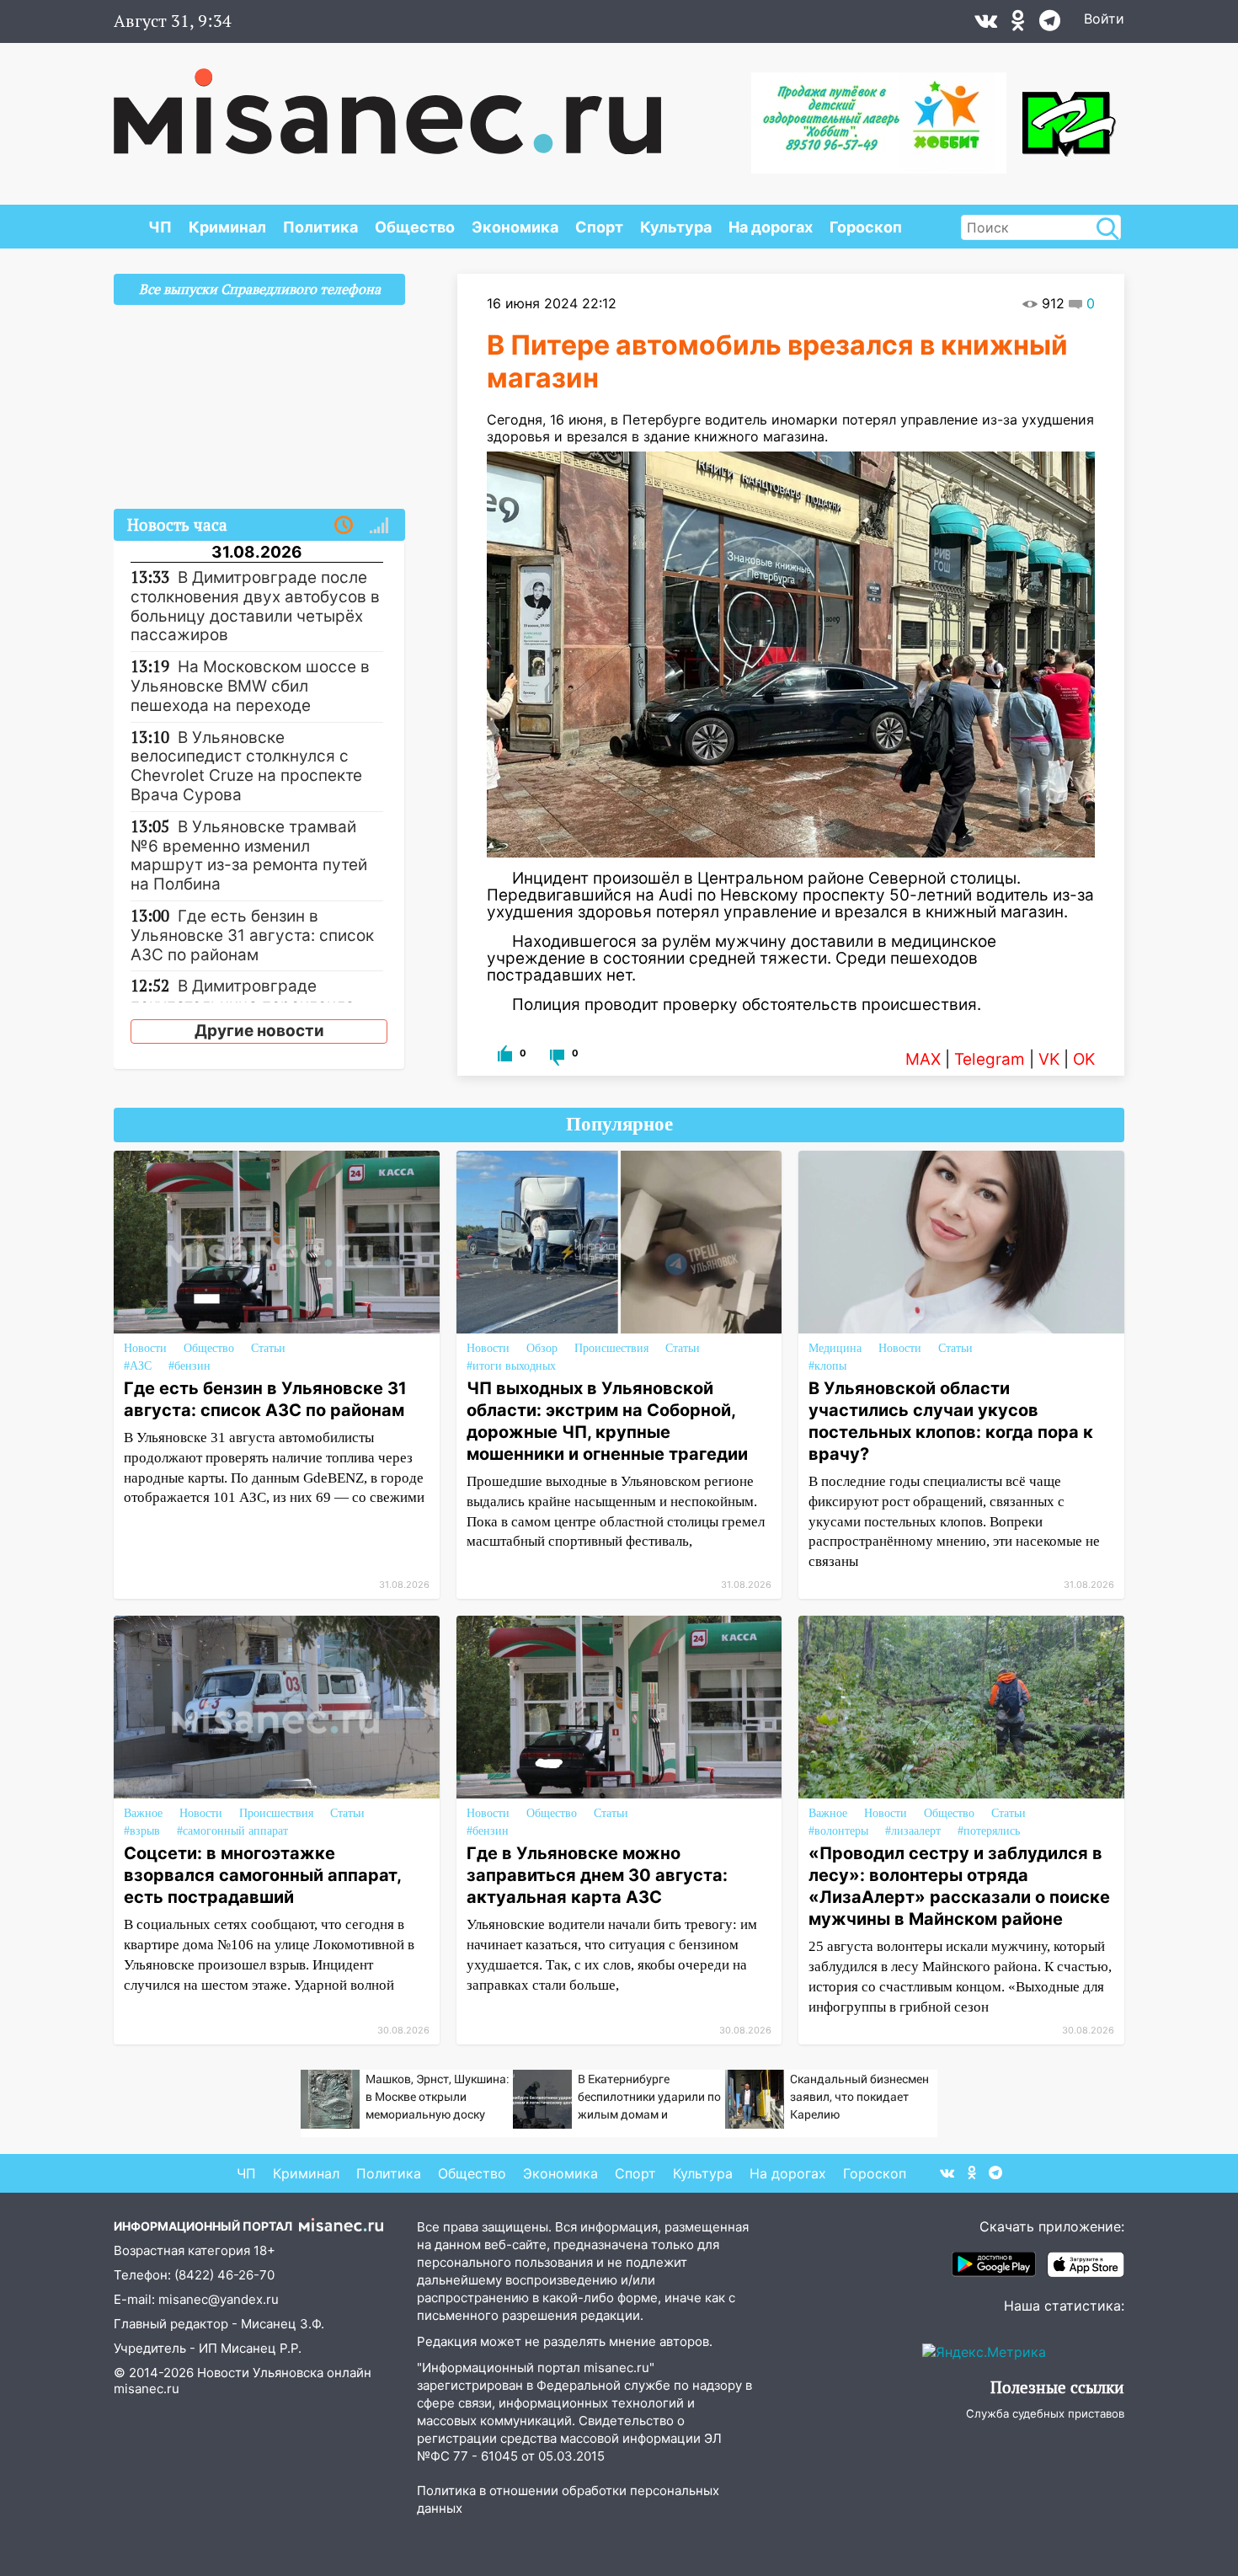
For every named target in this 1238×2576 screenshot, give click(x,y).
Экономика (515, 227)
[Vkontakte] (986, 24)
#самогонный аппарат (232, 1831)
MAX (923, 1059)
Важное (143, 1813)
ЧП (160, 227)
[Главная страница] (387, 103)
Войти (1104, 19)
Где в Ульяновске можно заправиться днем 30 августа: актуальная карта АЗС (597, 1875)
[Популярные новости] (379, 526)
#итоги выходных (511, 1366)
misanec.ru (147, 2389)
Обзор (542, 1348)
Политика (320, 227)
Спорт (599, 227)
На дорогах (771, 227)
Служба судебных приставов (1045, 2413)
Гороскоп (866, 227)
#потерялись (989, 1831)
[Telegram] (1050, 24)
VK (1049, 1059)
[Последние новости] (344, 526)
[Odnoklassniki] (1018, 24)
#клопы (827, 1366)
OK (1084, 1059)
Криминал (227, 227)
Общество (415, 227)
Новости (145, 1348)
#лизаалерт (913, 1831)
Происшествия (611, 1348)
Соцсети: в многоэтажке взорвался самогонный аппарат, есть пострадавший (262, 1875)
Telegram (990, 1059)
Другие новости (259, 1031)
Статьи (268, 1348)
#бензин (189, 1366)
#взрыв (142, 1831)
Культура (676, 227)
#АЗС (138, 1366)
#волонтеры (838, 1831)
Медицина (835, 1348)
